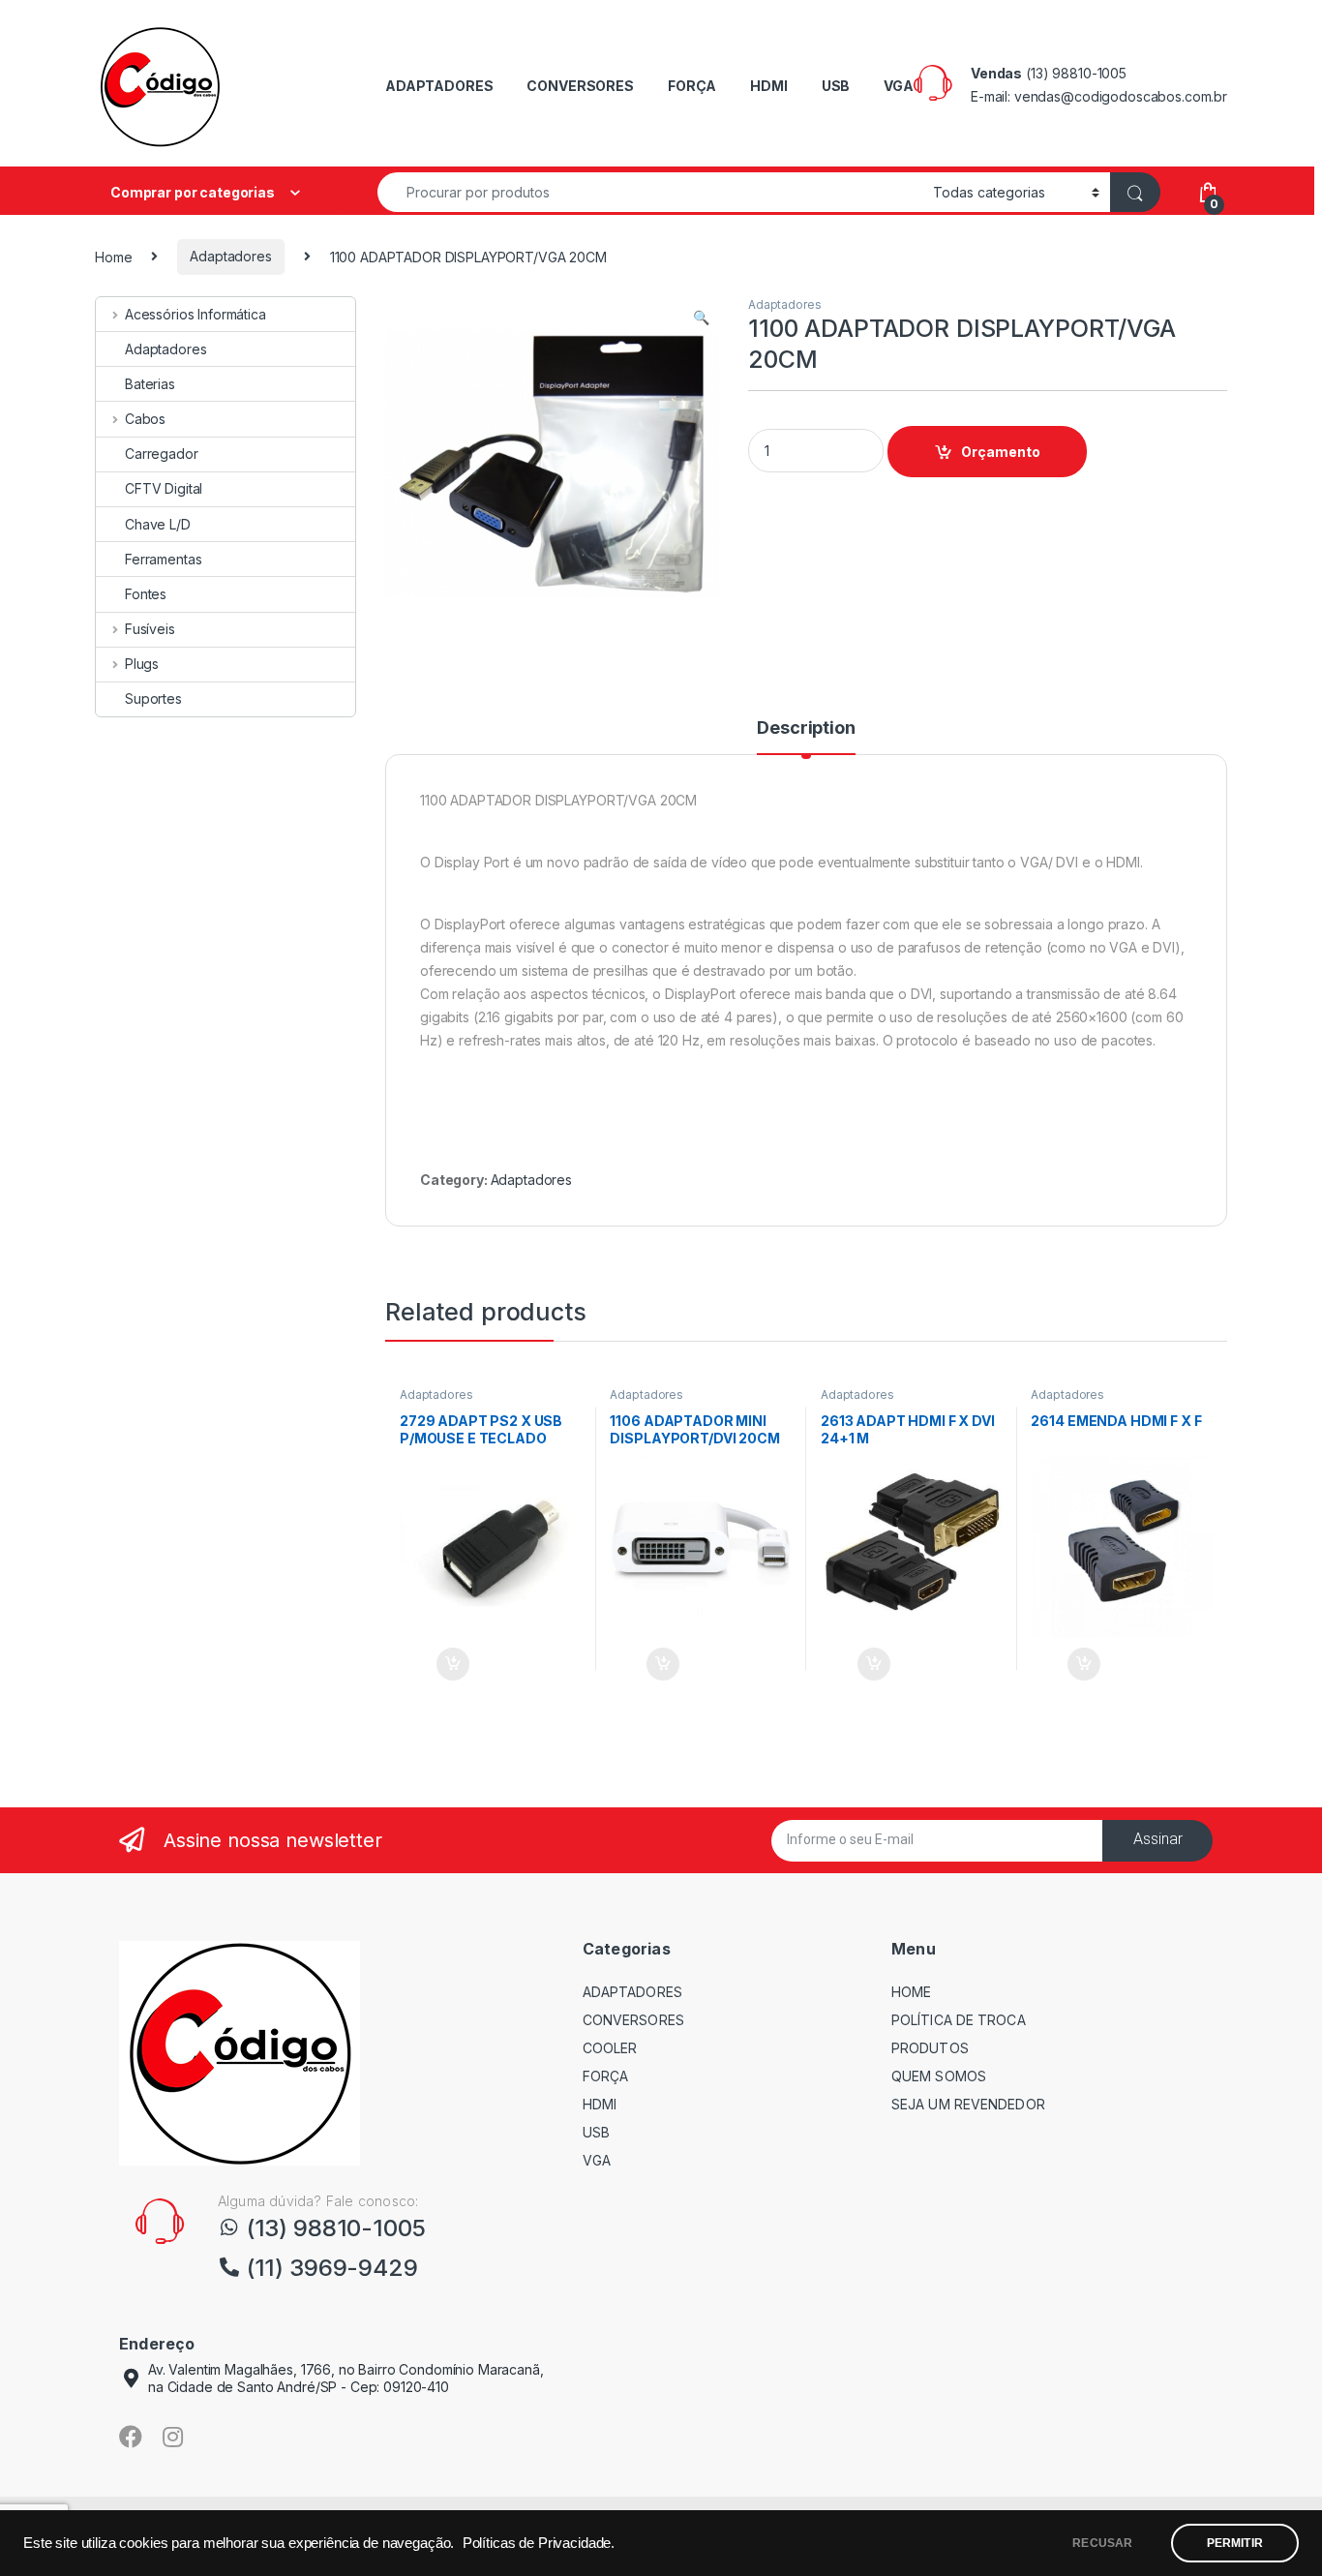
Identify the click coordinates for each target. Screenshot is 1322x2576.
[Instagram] (173, 2437)
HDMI (768, 86)
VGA (899, 86)
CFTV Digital (164, 488)
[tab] (806, 737)
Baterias (150, 384)
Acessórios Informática (195, 314)
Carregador (162, 454)
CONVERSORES (580, 86)
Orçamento (1001, 452)
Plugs (142, 664)
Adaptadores (230, 256)
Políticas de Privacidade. (539, 2543)
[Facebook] (131, 2437)
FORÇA (692, 86)
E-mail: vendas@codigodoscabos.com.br (1099, 96)
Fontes (146, 594)
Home (113, 256)
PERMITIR (1235, 2543)
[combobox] (650, 192)
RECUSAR (1102, 2543)
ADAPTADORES (439, 86)
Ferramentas (163, 559)
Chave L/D (158, 524)
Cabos (145, 419)
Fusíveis (150, 629)
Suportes (153, 698)
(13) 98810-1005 (1076, 73)
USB (836, 86)
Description (806, 728)
